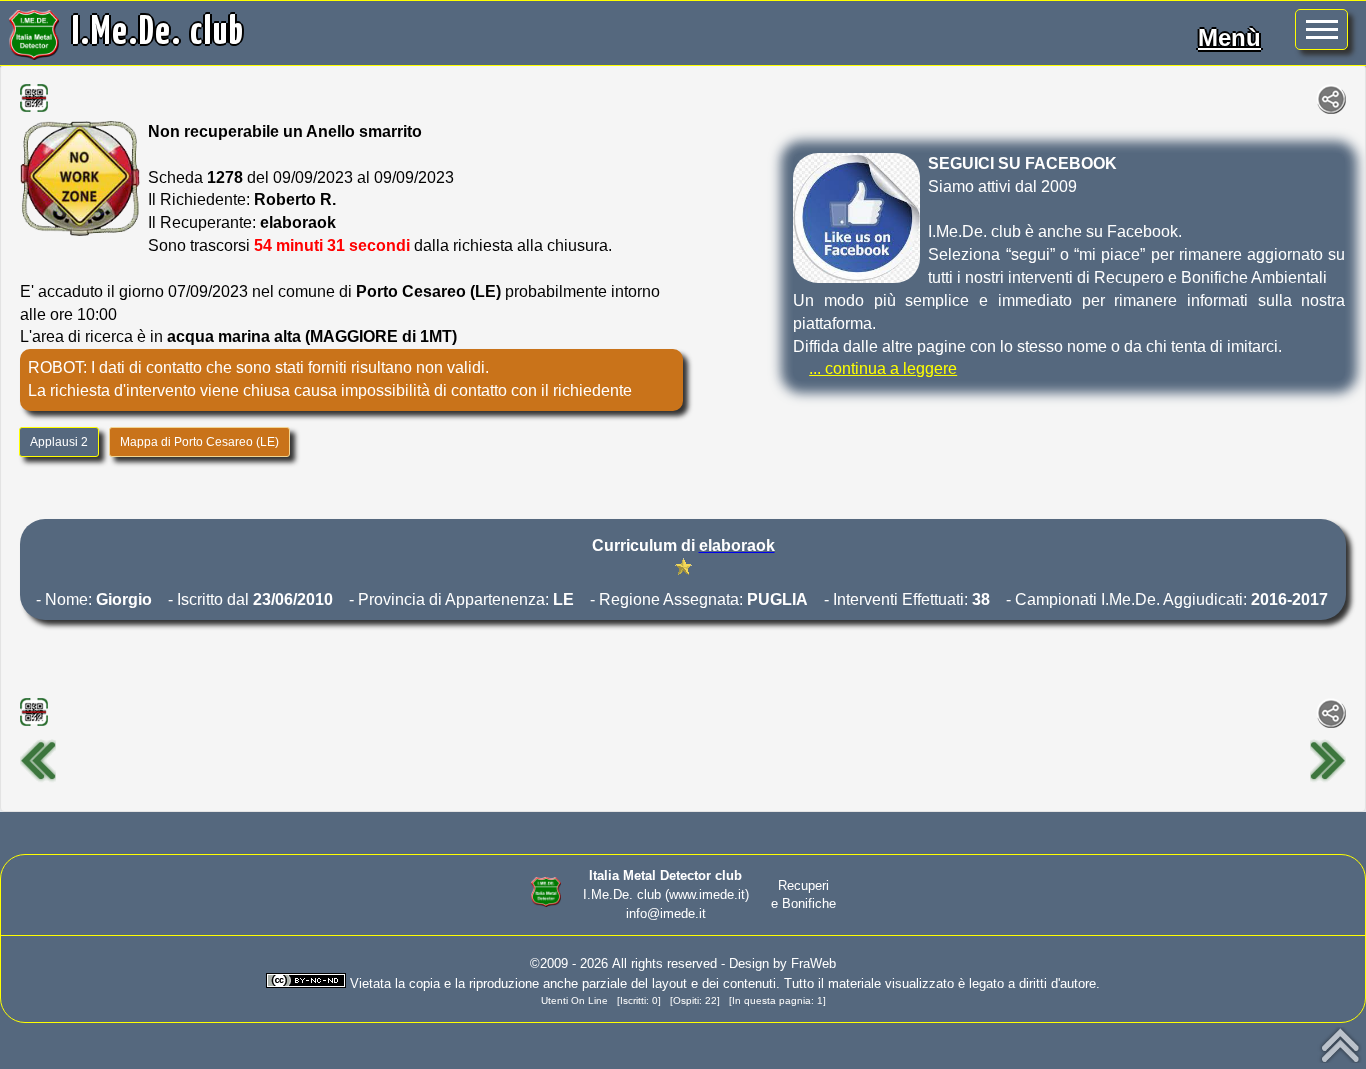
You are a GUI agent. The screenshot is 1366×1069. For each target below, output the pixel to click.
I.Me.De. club (158, 33)
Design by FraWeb (782, 963)
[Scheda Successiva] (1328, 779)
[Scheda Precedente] (38, 779)
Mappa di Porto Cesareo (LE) (199, 442)
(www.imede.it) (707, 894)
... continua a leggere (883, 368)
